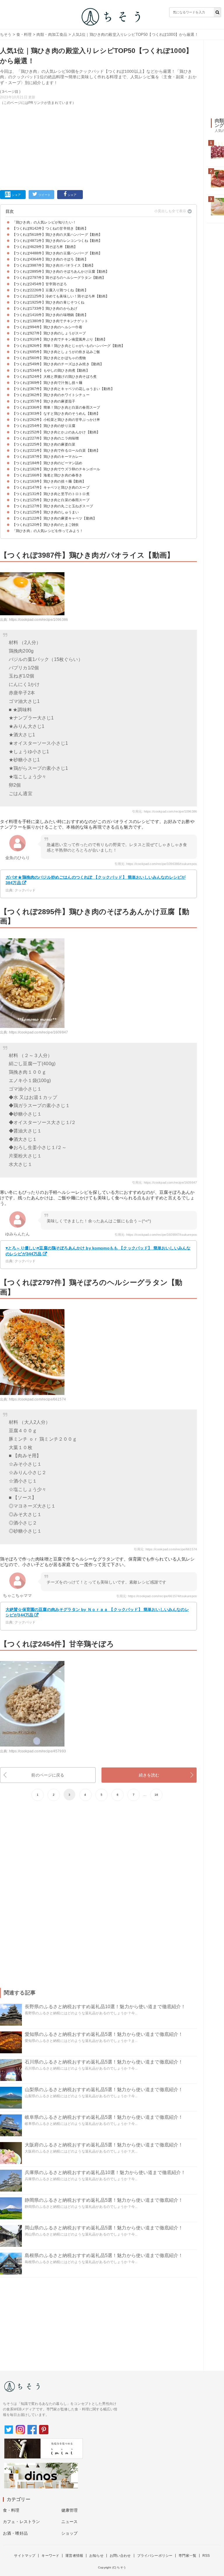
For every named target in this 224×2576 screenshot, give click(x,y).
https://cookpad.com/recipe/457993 (37, 1751)
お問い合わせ (120, 2556)
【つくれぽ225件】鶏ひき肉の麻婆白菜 (44, 444)
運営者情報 (74, 2556)
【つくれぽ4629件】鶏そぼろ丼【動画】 (45, 247)
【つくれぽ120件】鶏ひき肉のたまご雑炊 (45, 525)
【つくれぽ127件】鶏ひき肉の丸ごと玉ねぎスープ (53, 506)
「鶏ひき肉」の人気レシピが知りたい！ (44, 222)
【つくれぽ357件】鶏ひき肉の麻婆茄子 (44, 401)
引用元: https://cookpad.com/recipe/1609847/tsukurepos (156, 1235)
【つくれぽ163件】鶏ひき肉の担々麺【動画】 (49, 481)
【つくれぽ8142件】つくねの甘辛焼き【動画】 (50, 228)
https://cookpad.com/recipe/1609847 (38, 1032)
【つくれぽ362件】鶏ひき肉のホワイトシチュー (51, 395)
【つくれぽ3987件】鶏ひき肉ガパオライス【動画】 (54, 265)
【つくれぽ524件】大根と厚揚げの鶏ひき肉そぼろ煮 (54, 377)
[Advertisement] (98, 146)
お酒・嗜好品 (15, 2533)
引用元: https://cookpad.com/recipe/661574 (165, 1549)
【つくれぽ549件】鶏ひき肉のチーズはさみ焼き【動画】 (58, 364)
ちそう (6, 34)
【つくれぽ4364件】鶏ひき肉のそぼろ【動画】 (50, 259)
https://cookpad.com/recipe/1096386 (38, 620)
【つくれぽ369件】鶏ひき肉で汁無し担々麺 (47, 383)
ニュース (70, 2522)
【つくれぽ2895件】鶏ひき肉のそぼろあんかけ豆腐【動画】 (61, 272)
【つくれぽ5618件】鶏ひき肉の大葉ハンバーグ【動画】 (57, 235)
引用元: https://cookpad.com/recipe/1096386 (164, 811)
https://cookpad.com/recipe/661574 (37, 1399)
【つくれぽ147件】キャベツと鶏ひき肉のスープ (51, 487)
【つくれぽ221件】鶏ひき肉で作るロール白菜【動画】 (56, 451)
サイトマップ (25, 2556)
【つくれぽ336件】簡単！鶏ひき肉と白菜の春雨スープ (56, 407)
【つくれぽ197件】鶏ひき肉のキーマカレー (47, 457)
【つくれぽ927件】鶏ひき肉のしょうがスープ (49, 333)
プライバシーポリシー (155, 2556)
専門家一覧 (187, 2556)
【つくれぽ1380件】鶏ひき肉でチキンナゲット (50, 321)
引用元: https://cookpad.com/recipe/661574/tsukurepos (157, 1596)
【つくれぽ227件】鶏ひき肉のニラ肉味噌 (45, 438)
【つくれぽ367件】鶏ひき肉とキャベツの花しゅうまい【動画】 (63, 389)
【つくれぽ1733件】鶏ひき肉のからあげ (45, 309)
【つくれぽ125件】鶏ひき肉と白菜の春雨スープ (51, 500)
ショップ (70, 2533)
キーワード (50, 2556)
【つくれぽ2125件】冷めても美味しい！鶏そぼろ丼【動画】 (61, 296)
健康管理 (70, 2510)
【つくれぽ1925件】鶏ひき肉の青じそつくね (48, 302)
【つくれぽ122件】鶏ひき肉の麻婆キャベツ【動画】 (54, 518)
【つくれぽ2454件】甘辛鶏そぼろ (40, 284)
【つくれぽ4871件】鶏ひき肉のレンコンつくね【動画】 (57, 241)
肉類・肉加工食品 (52, 34)
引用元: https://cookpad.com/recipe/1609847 (164, 1182)
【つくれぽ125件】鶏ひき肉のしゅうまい (45, 512)
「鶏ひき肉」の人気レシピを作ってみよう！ (48, 531)
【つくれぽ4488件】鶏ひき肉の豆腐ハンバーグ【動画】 (57, 253)
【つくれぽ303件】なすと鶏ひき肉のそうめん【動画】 (56, 414)
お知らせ (96, 2556)
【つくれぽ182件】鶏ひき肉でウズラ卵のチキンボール (56, 469)
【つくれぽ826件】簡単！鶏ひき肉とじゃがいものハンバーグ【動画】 (69, 346)
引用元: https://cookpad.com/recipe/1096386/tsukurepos (156, 864)
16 (156, 1795)
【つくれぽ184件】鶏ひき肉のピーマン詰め (47, 463)
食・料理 (24, 34)
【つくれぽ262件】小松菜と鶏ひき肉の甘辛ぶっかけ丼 (56, 420)
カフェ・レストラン (21, 2522)
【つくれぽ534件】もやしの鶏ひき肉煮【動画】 (51, 370)
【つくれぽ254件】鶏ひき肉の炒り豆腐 (44, 426)
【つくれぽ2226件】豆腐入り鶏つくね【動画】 (50, 290)
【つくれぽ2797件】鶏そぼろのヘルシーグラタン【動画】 (59, 278)
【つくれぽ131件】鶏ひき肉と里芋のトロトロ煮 (51, 494)
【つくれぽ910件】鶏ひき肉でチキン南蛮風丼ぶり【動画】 (60, 339)
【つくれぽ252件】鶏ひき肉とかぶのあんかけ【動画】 (56, 432)
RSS (206, 2556)
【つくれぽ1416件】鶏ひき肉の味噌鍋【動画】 (50, 315)
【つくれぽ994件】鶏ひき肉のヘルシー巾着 (47, 327)
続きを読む (149, 1775)
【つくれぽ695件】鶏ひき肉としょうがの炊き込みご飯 (56, 352)
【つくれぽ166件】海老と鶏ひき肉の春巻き (47, 475)
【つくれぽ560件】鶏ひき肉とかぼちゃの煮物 (49, 358)
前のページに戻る (48, 1775)
